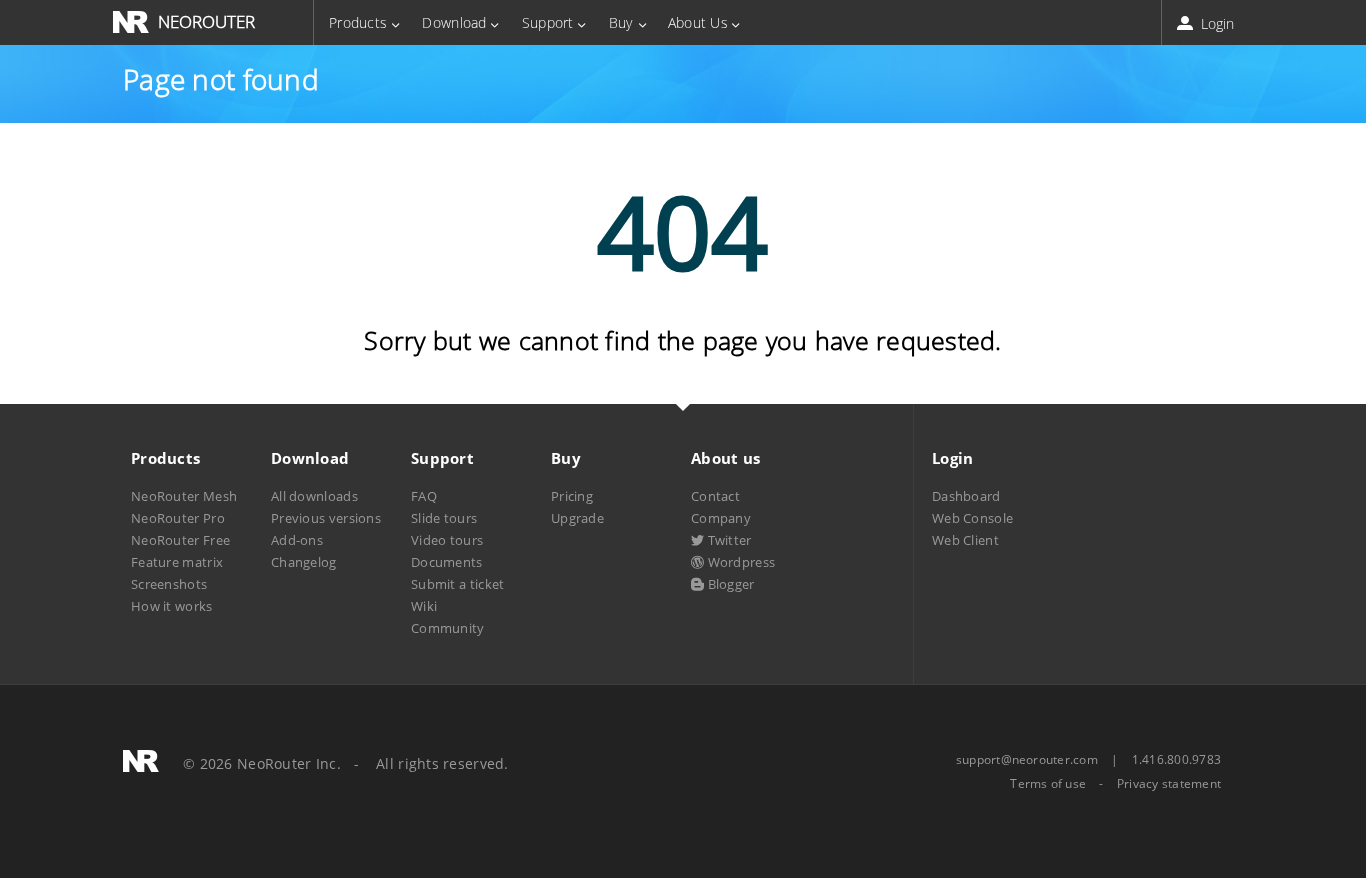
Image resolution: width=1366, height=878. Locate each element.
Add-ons (297, 540)
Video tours (447, 540)
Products (358, 22)
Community (448, 628)
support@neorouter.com (1027, 759)
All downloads (314, 496)
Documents (447, 562)
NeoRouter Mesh (184, 496)
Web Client (965, 540)
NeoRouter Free (180, 540)
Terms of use (1048, 784)
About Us (698, 22)
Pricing (572, 496)
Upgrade (577, 518)
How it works (172, 606)
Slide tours (444, 518)
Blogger (729, 584)
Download (454, 22)
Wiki (424, 606)
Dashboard (966, 496)
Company (721, 518)
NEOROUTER (206, 21)
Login (1215, 23)
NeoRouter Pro (178, 518)
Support (548, 22)
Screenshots (169, 584)
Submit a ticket (457, 584)
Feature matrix (177, 562)
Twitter (727, 540)
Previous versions (326, 518)
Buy (621, 22)
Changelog (304, 562)
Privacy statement (1169, 784)
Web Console (972, 518)
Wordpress (739, 562)
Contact (715, 496)
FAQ (424, 496)
